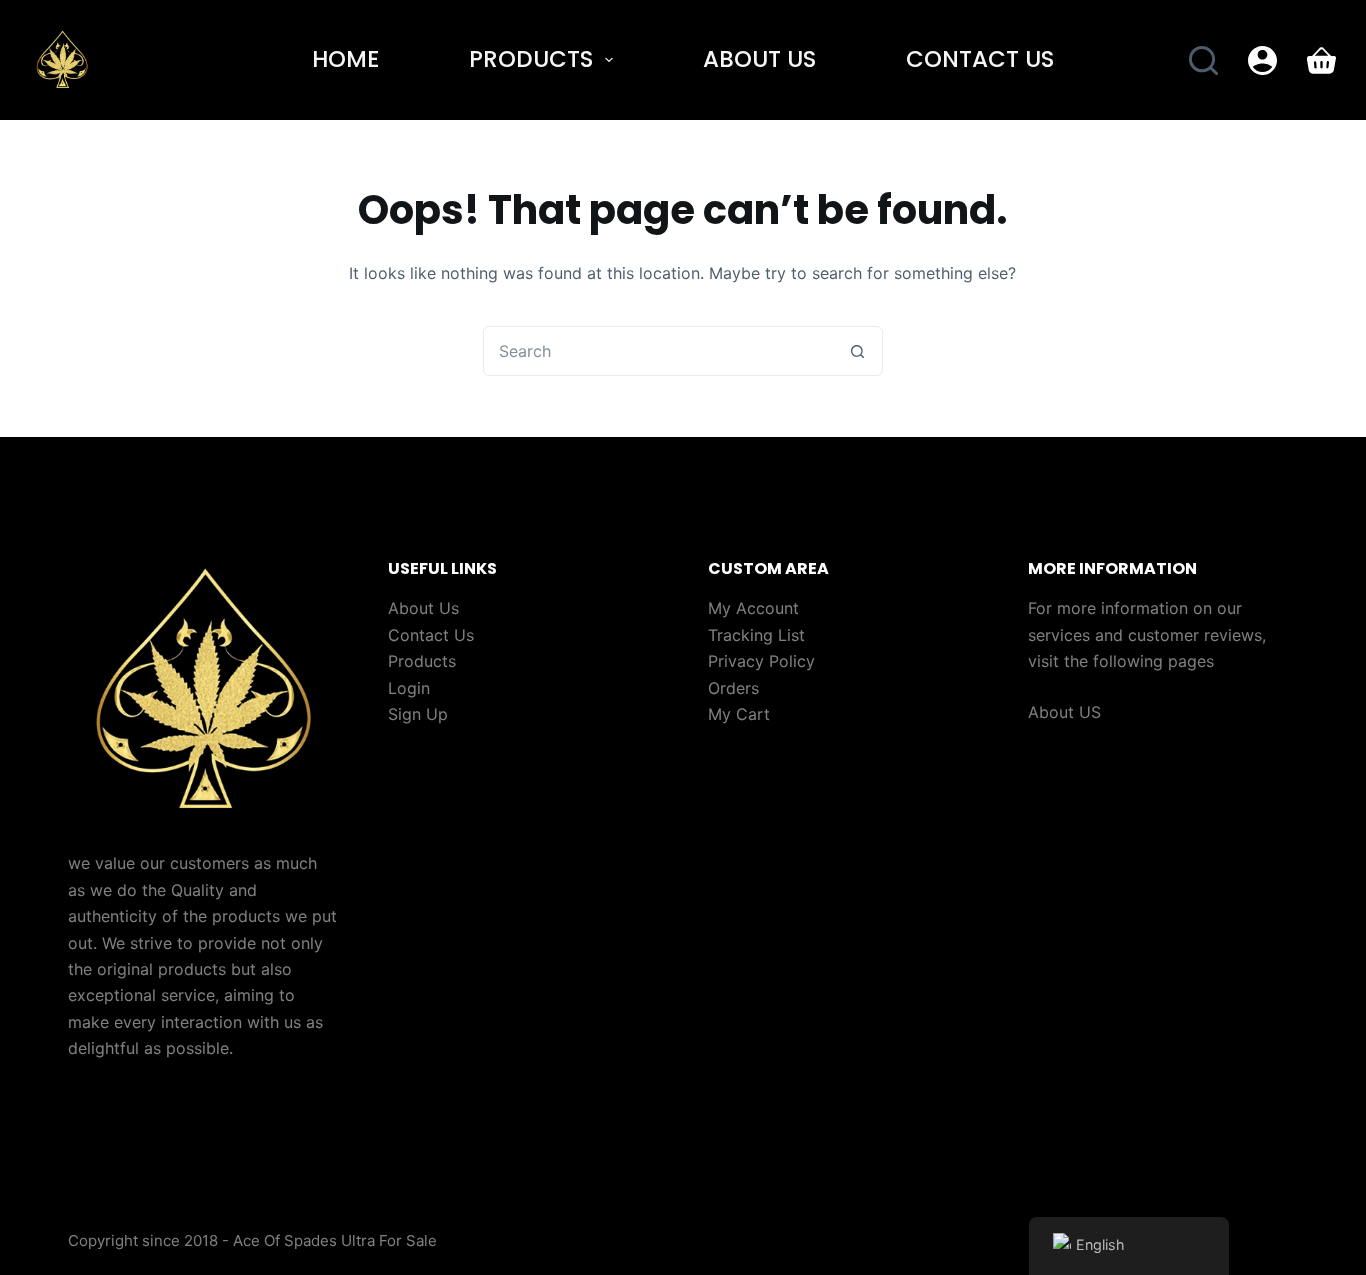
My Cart (739, 714)
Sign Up (418, 714)
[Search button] (858, 351)
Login (409, 688)
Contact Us (980, 59)
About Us (759, 59)
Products (531, 59)
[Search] (1203, 60)
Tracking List (756, 635)
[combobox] (659, 351)
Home (345, 59)
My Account (753, 608)
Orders (733, 688)
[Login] (1262, 60)
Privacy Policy (761, 661)
